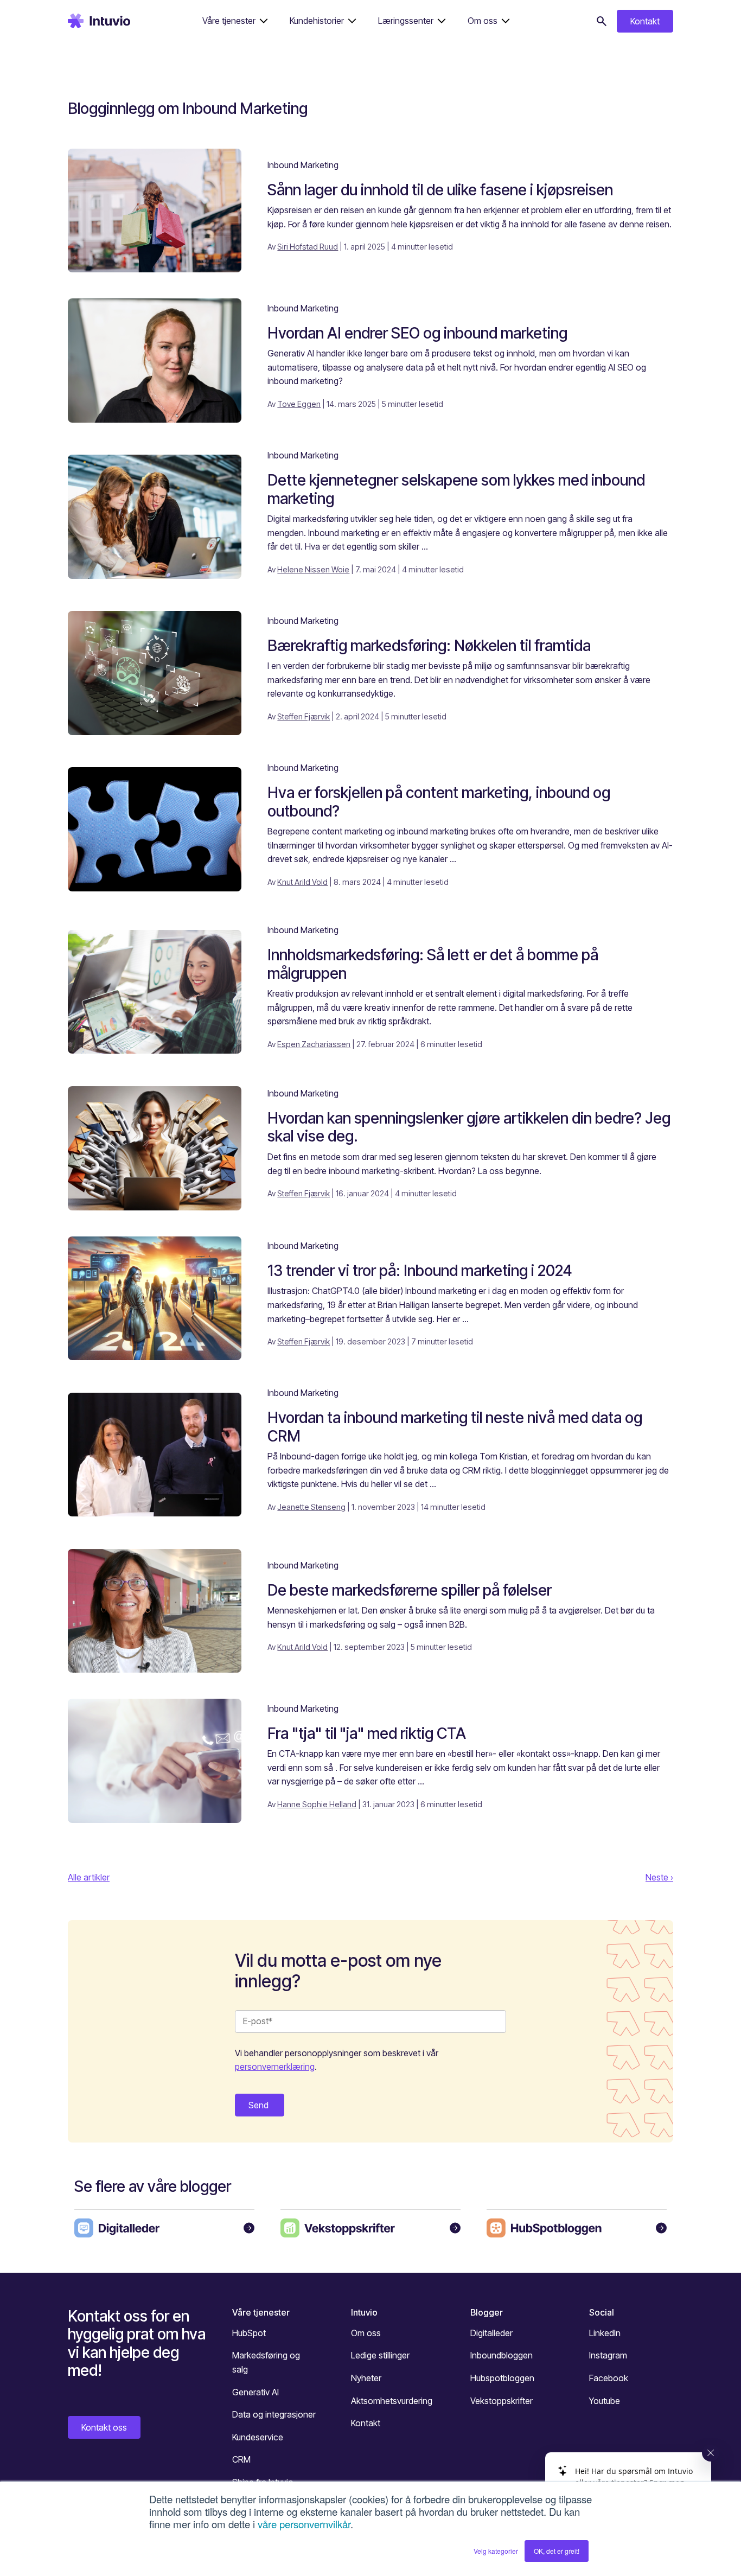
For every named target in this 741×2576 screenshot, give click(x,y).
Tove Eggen (299, 404)
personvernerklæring (275, 2067)
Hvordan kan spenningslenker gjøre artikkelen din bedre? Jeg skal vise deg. (469, 1127)
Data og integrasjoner (274, 2414)
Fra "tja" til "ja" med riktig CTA (367, 1733)
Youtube (605, 2401)
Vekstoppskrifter (502, 2401)
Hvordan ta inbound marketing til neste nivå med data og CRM (455, 1427)
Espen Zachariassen (314, 1044)
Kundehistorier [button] (317, 21)
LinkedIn (605, 2333)
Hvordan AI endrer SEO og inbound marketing (417, 333)
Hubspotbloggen (502, 2378)
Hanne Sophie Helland (317, 1804)
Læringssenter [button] (406, 21)
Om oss (366, 2333)
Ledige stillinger (380, 2355)
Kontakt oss (104, 2427)
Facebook (609, 2378)
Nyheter (366, 2378)
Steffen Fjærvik (304, 716)
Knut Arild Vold (302, 882)
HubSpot (249, 2333)
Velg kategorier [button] (496, 2551)
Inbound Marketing (303, 165)
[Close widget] (711, 2453)
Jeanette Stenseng (311, 1507)
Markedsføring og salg (266, 2362)
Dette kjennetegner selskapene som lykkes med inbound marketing (456, 489)
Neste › (659, 1877)
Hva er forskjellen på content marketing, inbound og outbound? (439, 802)
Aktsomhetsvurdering (392, 2401)
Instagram (608, 2355)
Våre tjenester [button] (229, 21)
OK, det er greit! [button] (557, 2551)
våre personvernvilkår (304, 2524)
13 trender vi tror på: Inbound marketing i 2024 (420, 1271)
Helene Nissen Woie (313, 569)
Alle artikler (89, 1877)
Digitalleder (491, 2333)
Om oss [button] (483, 21)
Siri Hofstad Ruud (308, 247)
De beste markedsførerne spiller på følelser (410, 1590)
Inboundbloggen (502, 2355)
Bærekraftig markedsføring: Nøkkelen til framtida (429, 646)
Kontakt (645, 21)
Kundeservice (258, 2437)
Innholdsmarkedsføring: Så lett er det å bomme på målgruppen (433, 964)
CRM (241, 2459)
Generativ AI (255, 2392)
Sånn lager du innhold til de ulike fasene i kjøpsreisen (440, 190)
